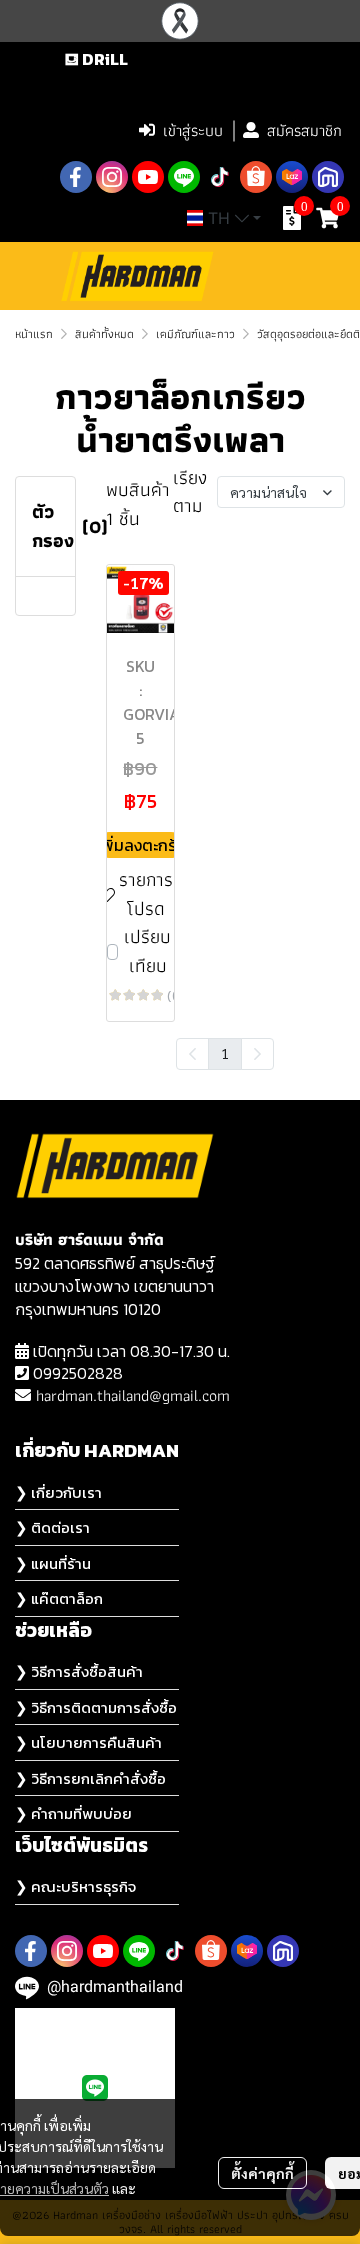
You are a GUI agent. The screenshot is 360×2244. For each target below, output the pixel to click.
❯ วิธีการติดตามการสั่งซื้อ (96, 1707)
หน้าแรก (34, 333)
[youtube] (148, 177)
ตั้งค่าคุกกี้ (262, 2173)
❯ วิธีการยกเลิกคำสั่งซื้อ (90, 1778)
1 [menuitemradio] (225, 1053)
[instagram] (112, 177)
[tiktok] (220, 177)
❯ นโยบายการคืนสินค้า (88, 1742)
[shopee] (256, 177)
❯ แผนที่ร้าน (53, 1563)
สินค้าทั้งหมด (104, 333)
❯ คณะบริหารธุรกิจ (75, 1886)
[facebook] (76, 177)
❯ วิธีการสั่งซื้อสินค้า (79, 1671)
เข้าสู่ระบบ (193, 130)
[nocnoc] (328, 177)
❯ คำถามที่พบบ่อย (73, 1813)
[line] (184, 177)
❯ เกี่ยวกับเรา (58, 1492)
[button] (219, 88)
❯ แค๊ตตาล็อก (59, 1598)
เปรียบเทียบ (147, 951)
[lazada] (292, 177)
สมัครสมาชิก (304, 130)
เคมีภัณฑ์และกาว (195, 333)
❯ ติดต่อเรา (52, 1527)
